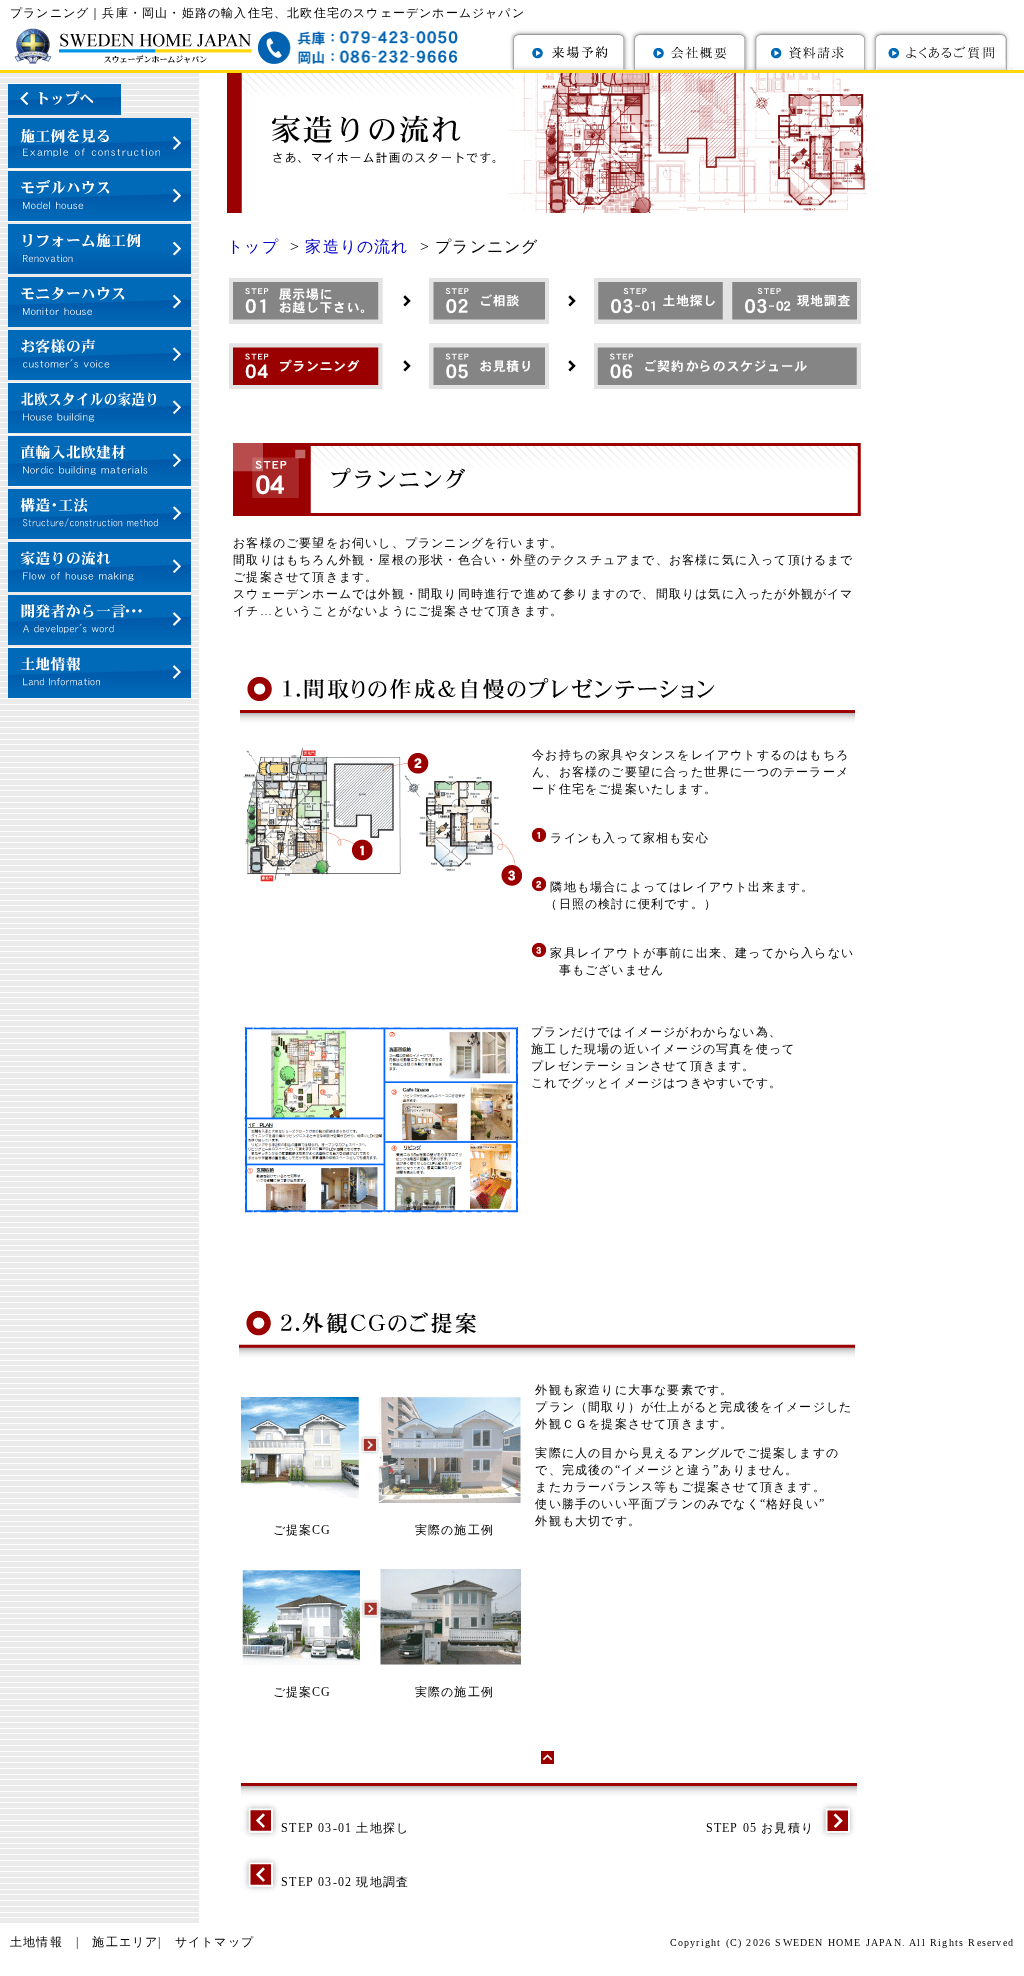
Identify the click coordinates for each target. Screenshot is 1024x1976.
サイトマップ (214, 1942)
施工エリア (125, 1942)
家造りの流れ (359, 246)
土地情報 (36, 1942)
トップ (255, 246)
